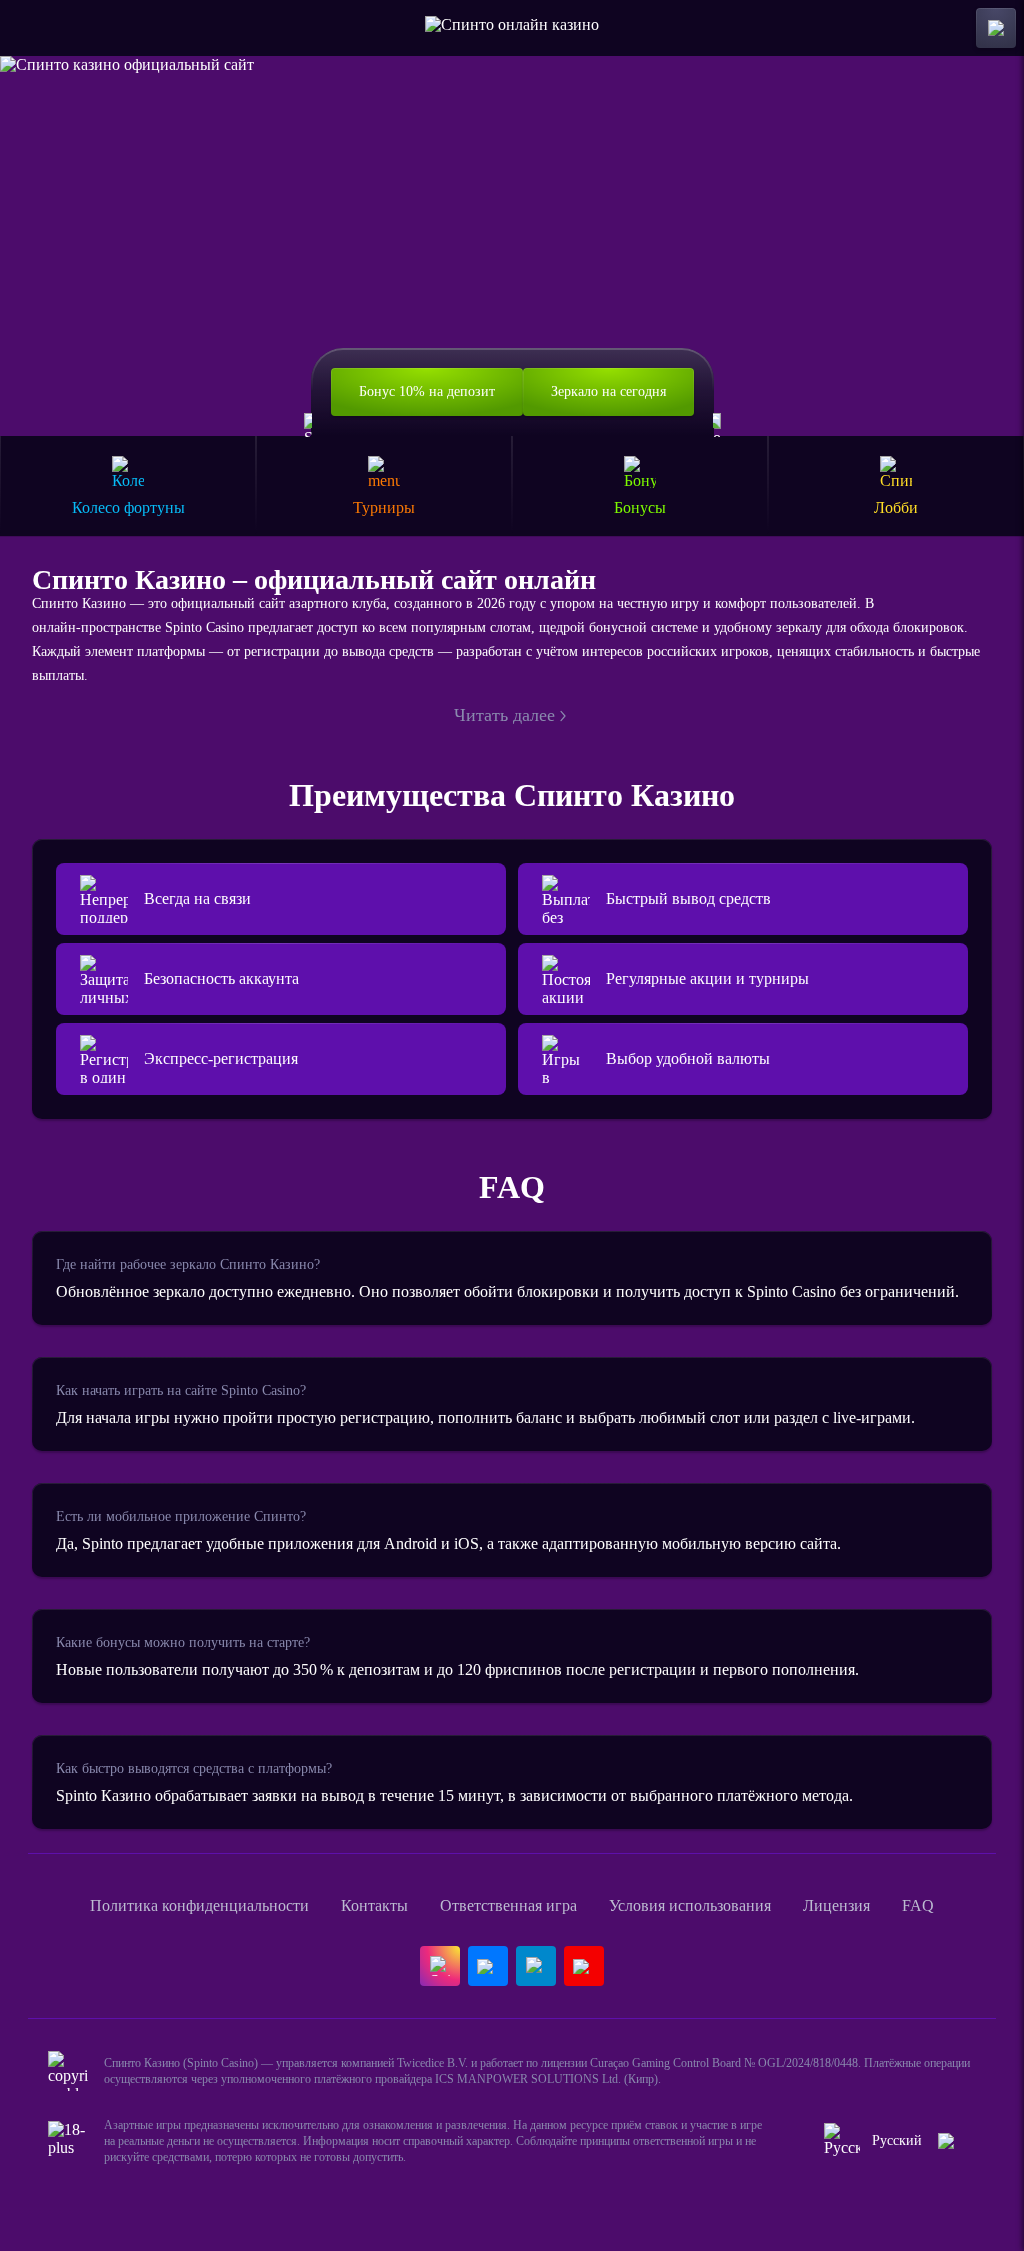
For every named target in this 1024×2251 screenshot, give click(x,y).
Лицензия (836, 1905)
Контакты (374, 1905)
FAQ (918, 1905)
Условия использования (690, 1905)
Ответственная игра (508, 1905)
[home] (512, 28)
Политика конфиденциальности (199, 1905)
